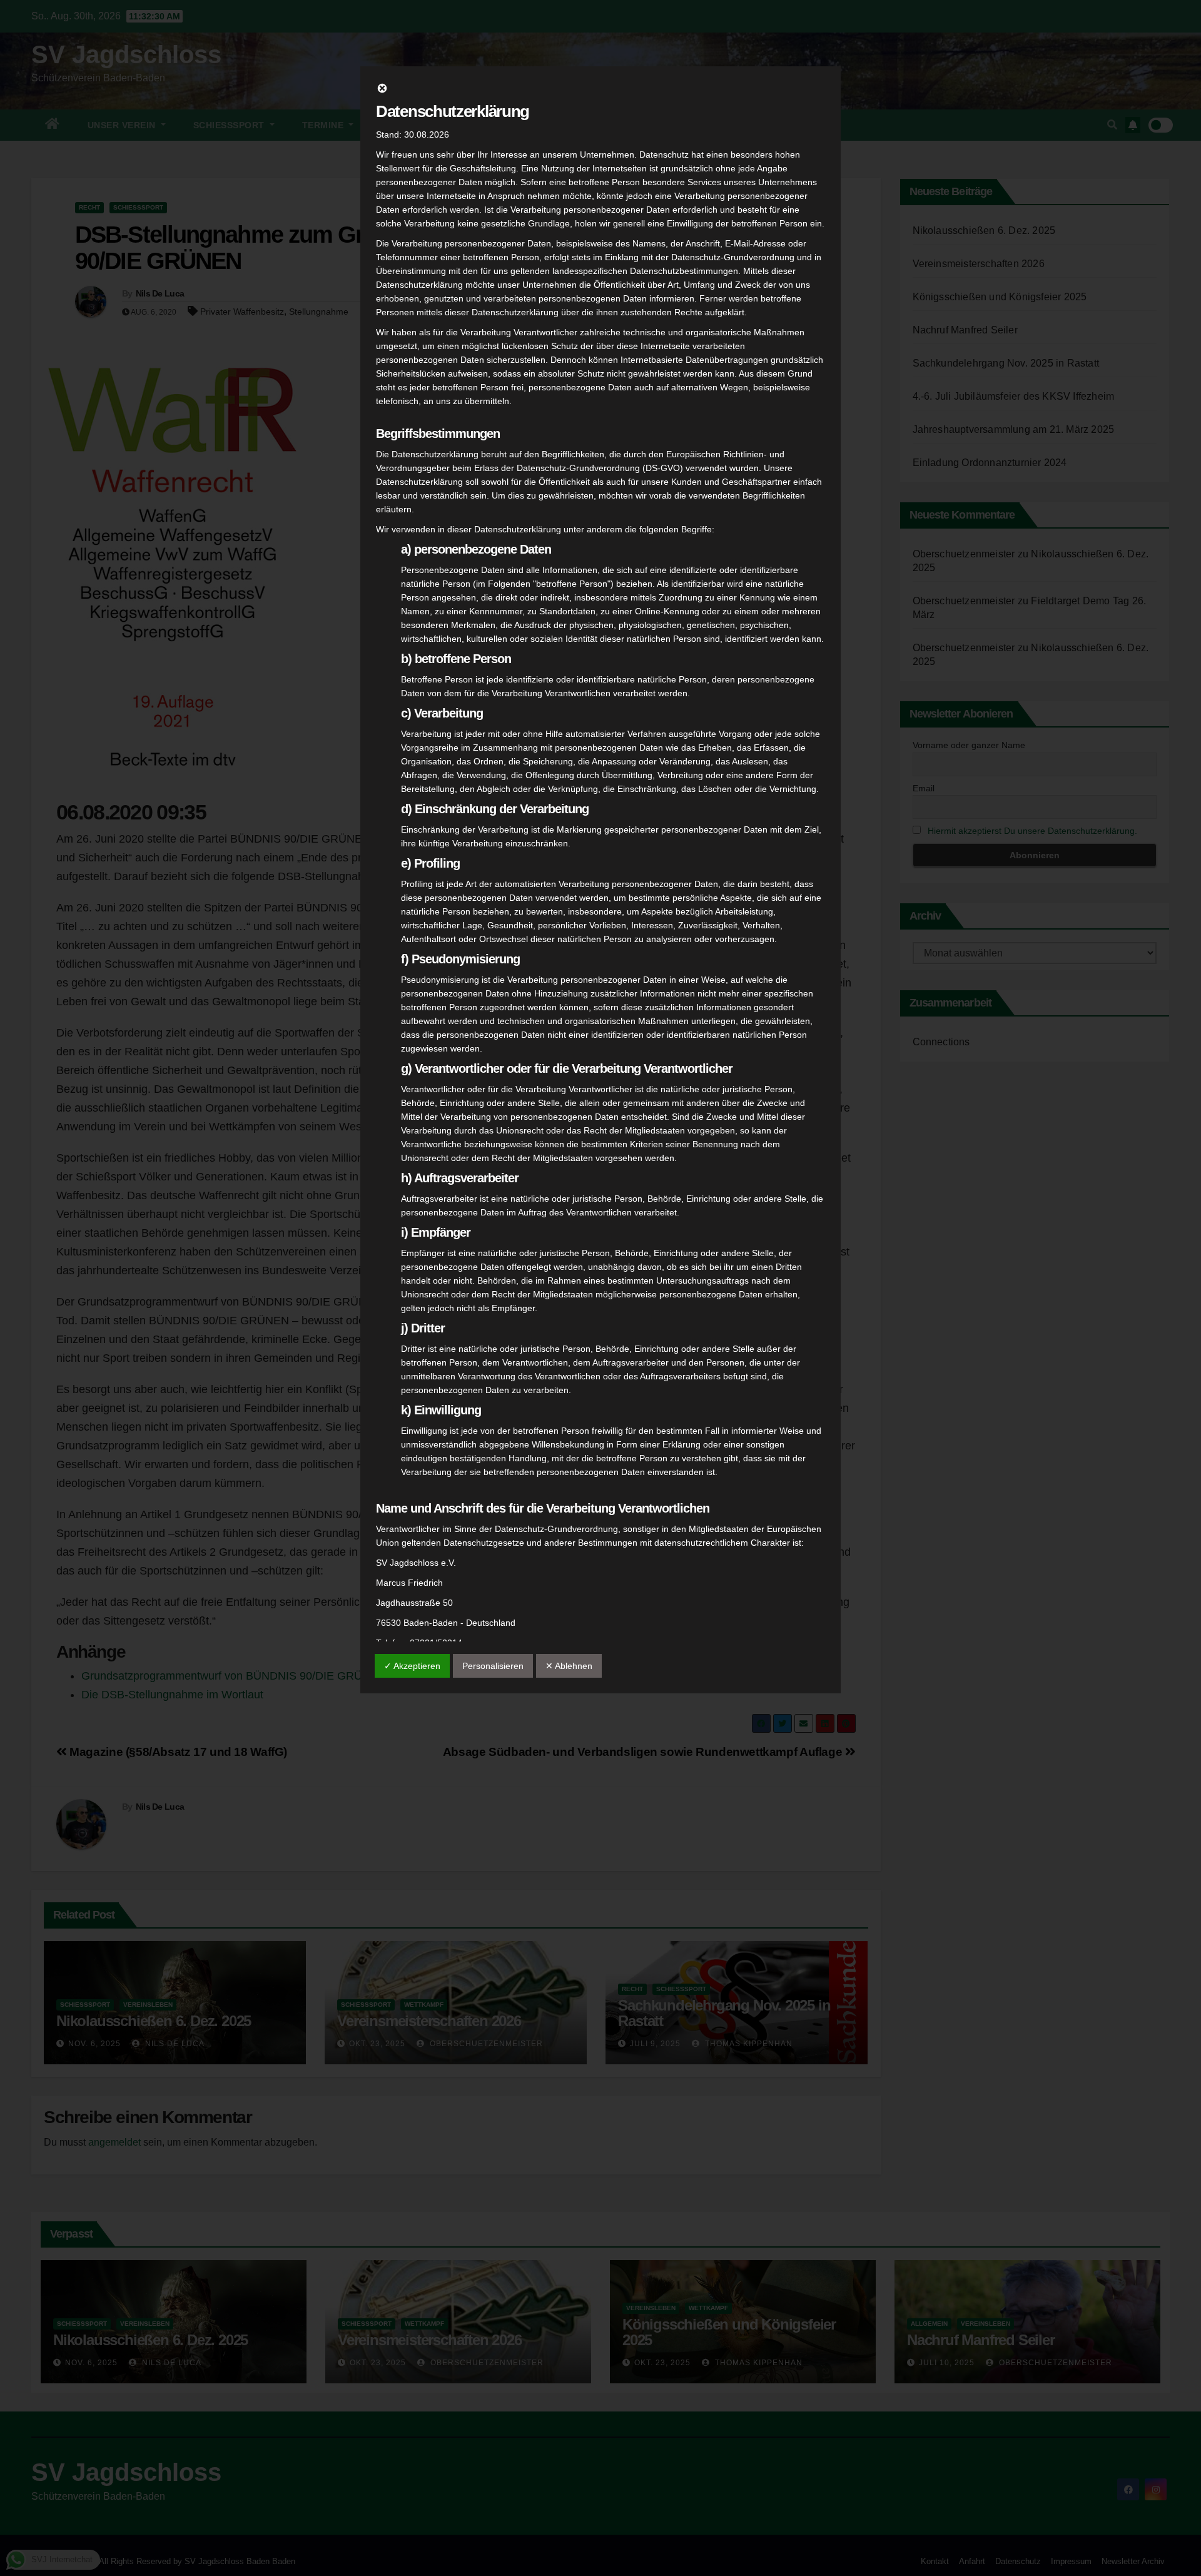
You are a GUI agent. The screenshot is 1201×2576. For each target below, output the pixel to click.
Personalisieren (493, 1666)
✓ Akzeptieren (412, 1666)
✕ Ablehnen (569, 1666)
